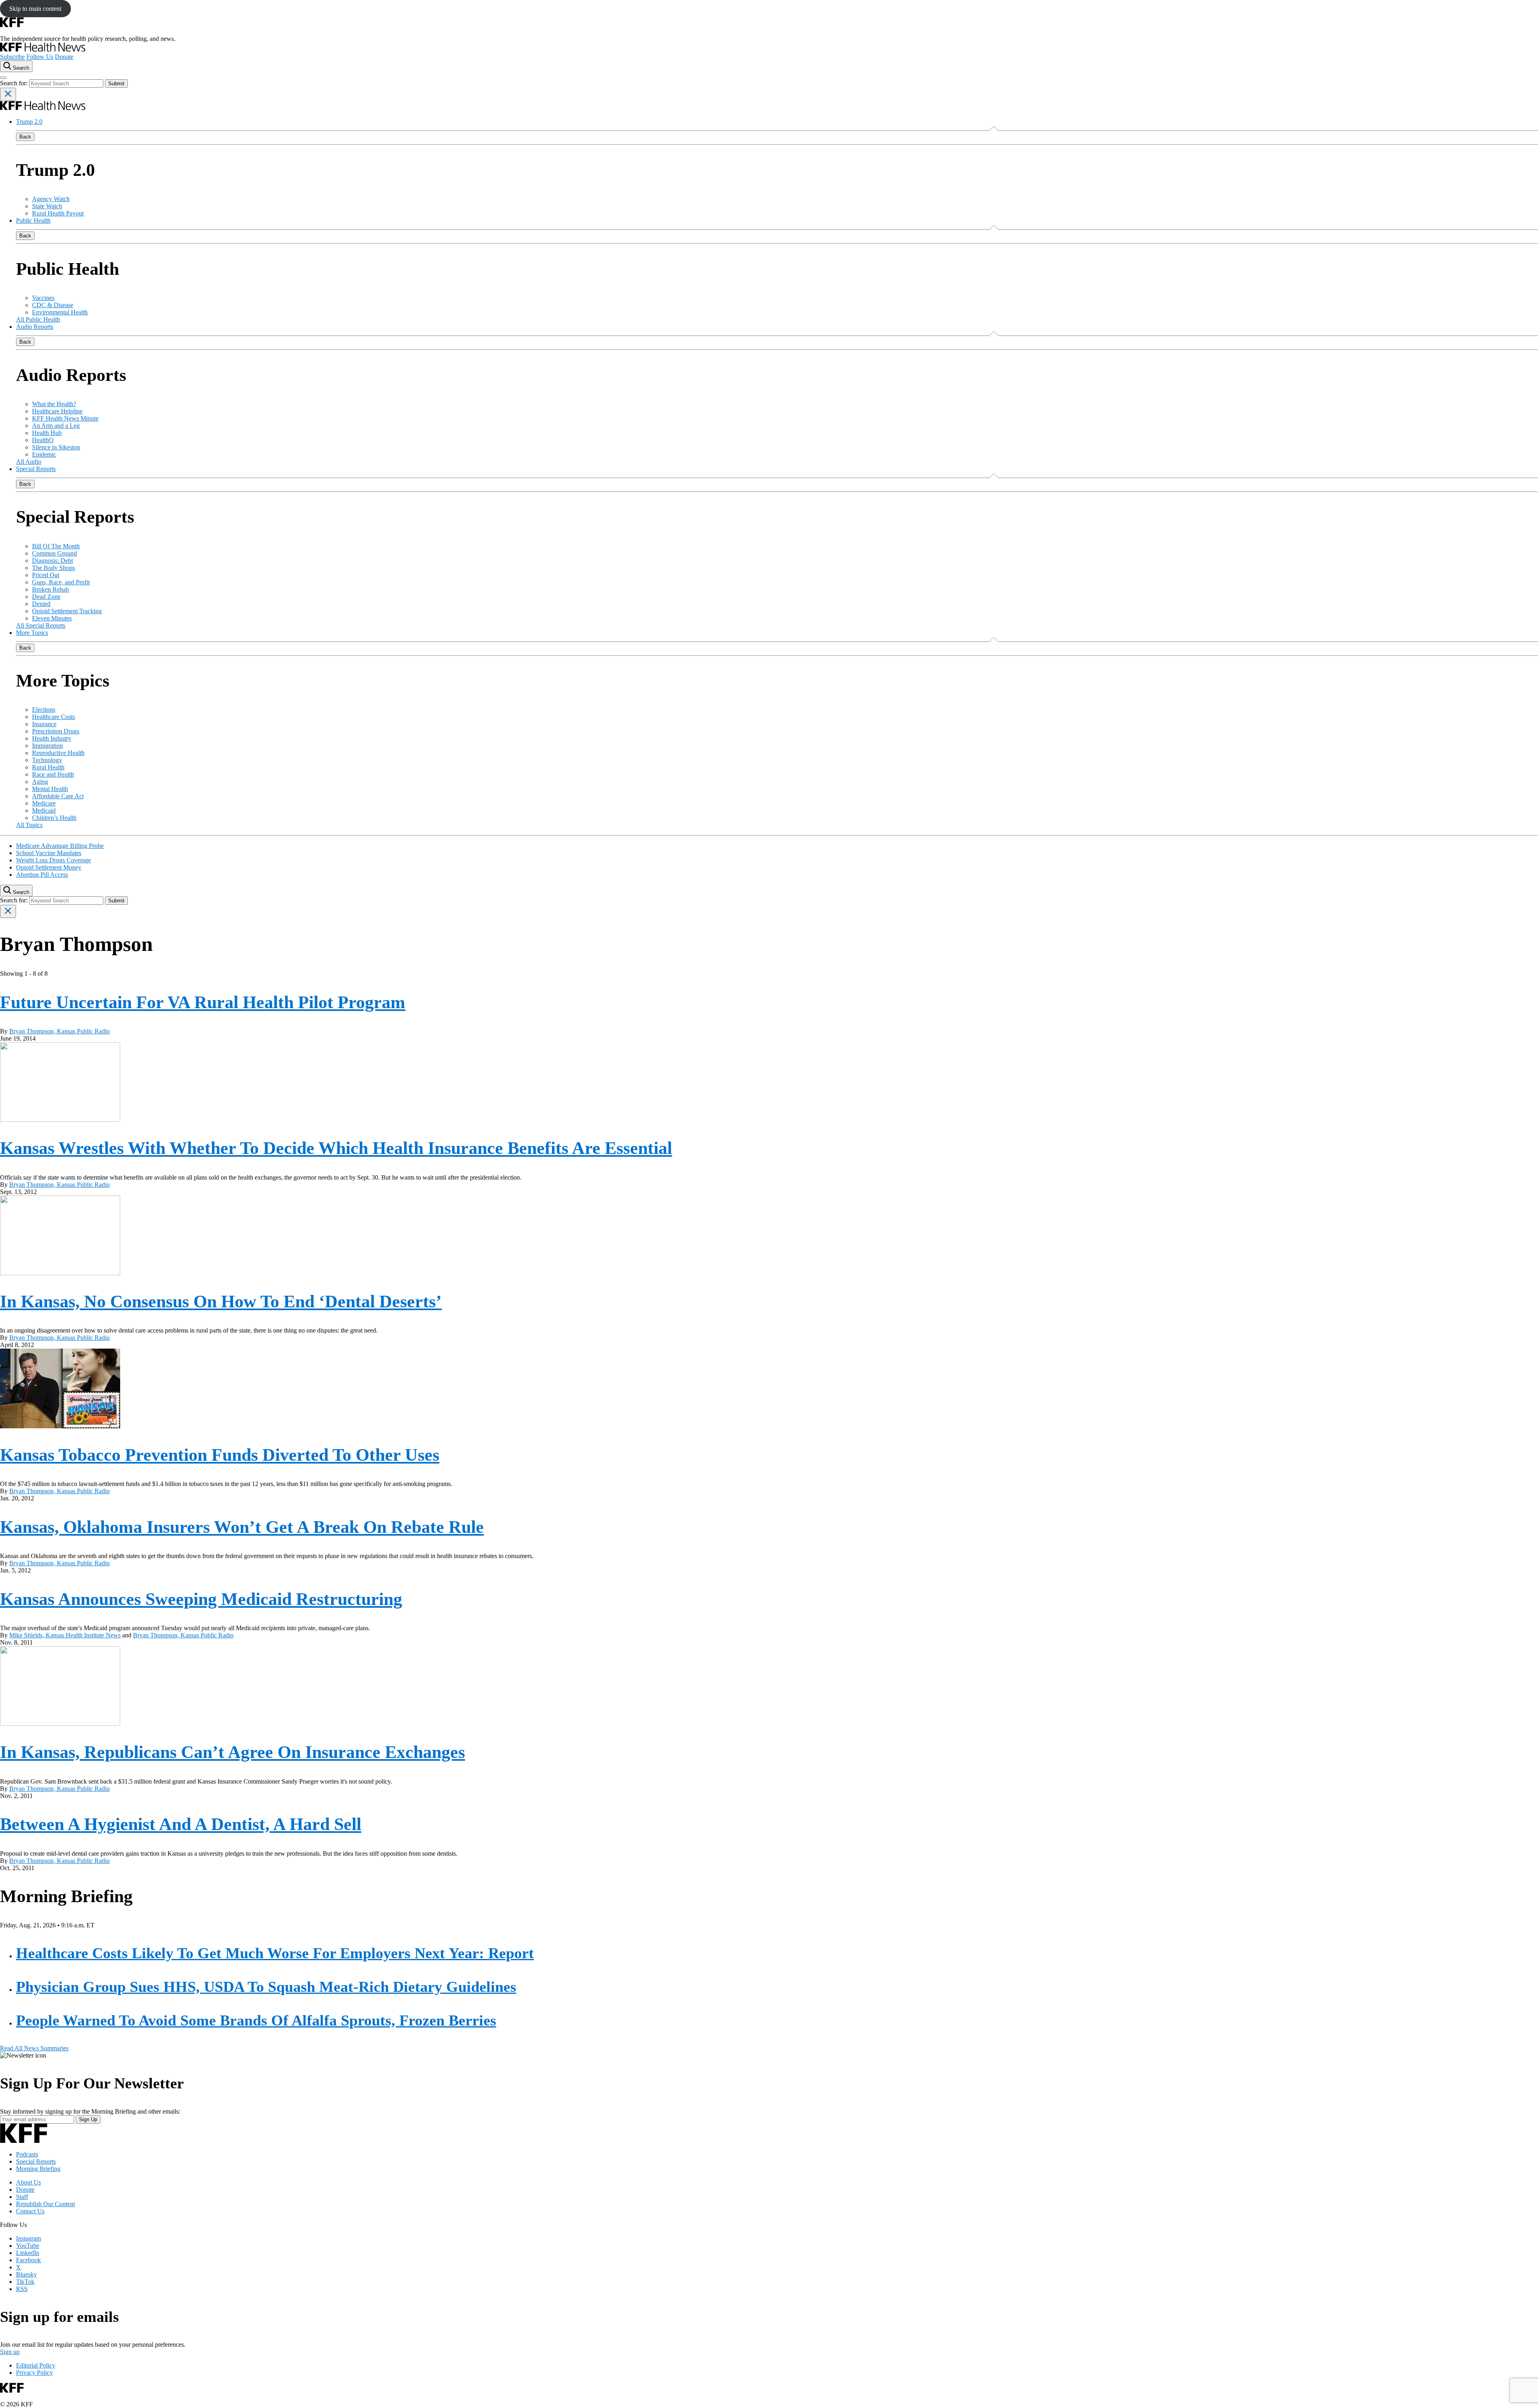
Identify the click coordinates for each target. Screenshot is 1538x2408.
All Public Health (38, 319)
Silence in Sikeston (56, 447)
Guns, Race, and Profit (61, 582)
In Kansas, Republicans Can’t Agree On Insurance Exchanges (233, 1752)
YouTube (28, 2246)
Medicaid (44, 810)
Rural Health (48, 767)
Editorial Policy (36, 2365)
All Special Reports (41, 625)
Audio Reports (35, 327)
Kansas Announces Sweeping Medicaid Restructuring (201, 1599)
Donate (64, 57)
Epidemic (44, 454)
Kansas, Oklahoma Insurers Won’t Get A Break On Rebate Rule (242, 1527)
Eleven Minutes (52, 618)
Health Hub (47, 433)
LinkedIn (28, 2253)
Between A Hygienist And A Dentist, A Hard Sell (181, 1824)
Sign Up (88, 2119)
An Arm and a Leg (56, 426)
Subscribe (12, 57)
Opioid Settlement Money (49, 867)
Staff (22, 2197)
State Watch (47, 206)
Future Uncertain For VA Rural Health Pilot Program (203, 1002)
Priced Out (46, 575)
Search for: (15, 83)
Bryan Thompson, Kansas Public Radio (59, 1031)
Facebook (28, 2260)
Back (25, 137)
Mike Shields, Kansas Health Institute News (65, 1635)
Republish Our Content (45, 2204)
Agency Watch (51, 199)
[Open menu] (3, 78)
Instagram (28, 2238)
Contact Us (30, 2211)
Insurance (44, 724)
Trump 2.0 (29, 122)
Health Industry (52, 738)
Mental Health (50, 789)
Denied (41, 604)
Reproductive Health (58, 753)
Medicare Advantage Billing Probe (60, 846)
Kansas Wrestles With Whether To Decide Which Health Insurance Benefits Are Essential (336, 1148)
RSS (22, 2289)
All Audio (29, 462)
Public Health (33, 220)
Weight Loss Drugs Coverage (53, 860)
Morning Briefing (38, 2169)
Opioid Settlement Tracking (67, 611)
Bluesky (26, 2274)
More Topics (32, 633)
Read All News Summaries (34, 2048)
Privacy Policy (34, 2373)
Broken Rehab (50, 589)
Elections (44, 710)
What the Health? (54, 404)
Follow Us (40, 57)
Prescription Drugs (56, 731)
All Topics (29, 825)
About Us (28, 2182)
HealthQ (43, 440)
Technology (47, 760)
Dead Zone (46, 597)
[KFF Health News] (43, 49)
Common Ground (54, 553)
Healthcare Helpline (57, 411)
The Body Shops (53, 568)
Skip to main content (35, 9)
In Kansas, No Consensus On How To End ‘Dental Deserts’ (221, 1302)
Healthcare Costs (53, 717)
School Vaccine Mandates (49, 853)
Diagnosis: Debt (52, 561)
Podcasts (27, 2154)
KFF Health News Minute (65, 418)
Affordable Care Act (58, 796)
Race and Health (53, 774)
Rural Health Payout (58, 213)
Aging (40, 782)
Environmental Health (60, 312)
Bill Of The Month (56, 546)
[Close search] (8, 94)
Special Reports (36, 469)
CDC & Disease (53, 305)
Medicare (44, 803)
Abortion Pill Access (42, 875)
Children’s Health (54, 818)
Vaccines (43, 298)
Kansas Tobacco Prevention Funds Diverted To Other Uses (220, 1455)
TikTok (25, 2282)
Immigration (47, 746)
